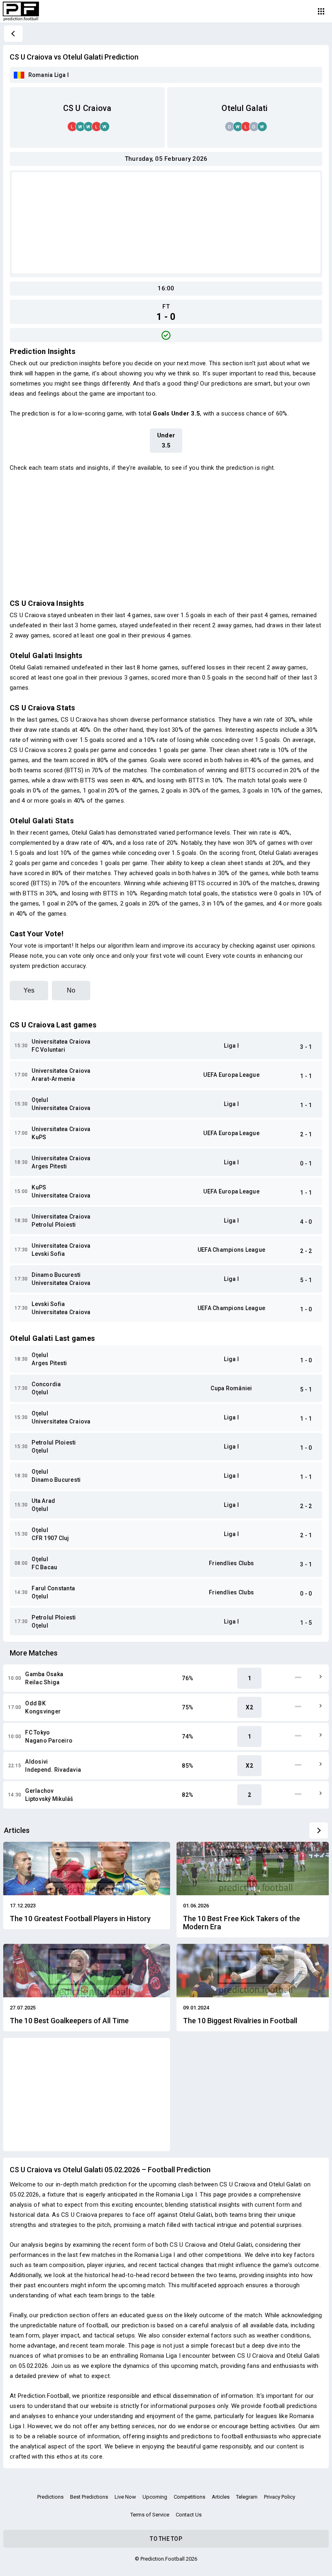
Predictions (50, 2497)
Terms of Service (150, 2515)
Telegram (247, 2497)
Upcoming (155, 2497)
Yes (29, 990)
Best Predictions (89, 2497)
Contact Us (189, 2515)
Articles (221, 2497)
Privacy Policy (280, 2497)
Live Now (125, 2497)
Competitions (189, 2497)
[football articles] (319, 1830)
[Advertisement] (166, 223)
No (71, 990)
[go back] (13, 34)
